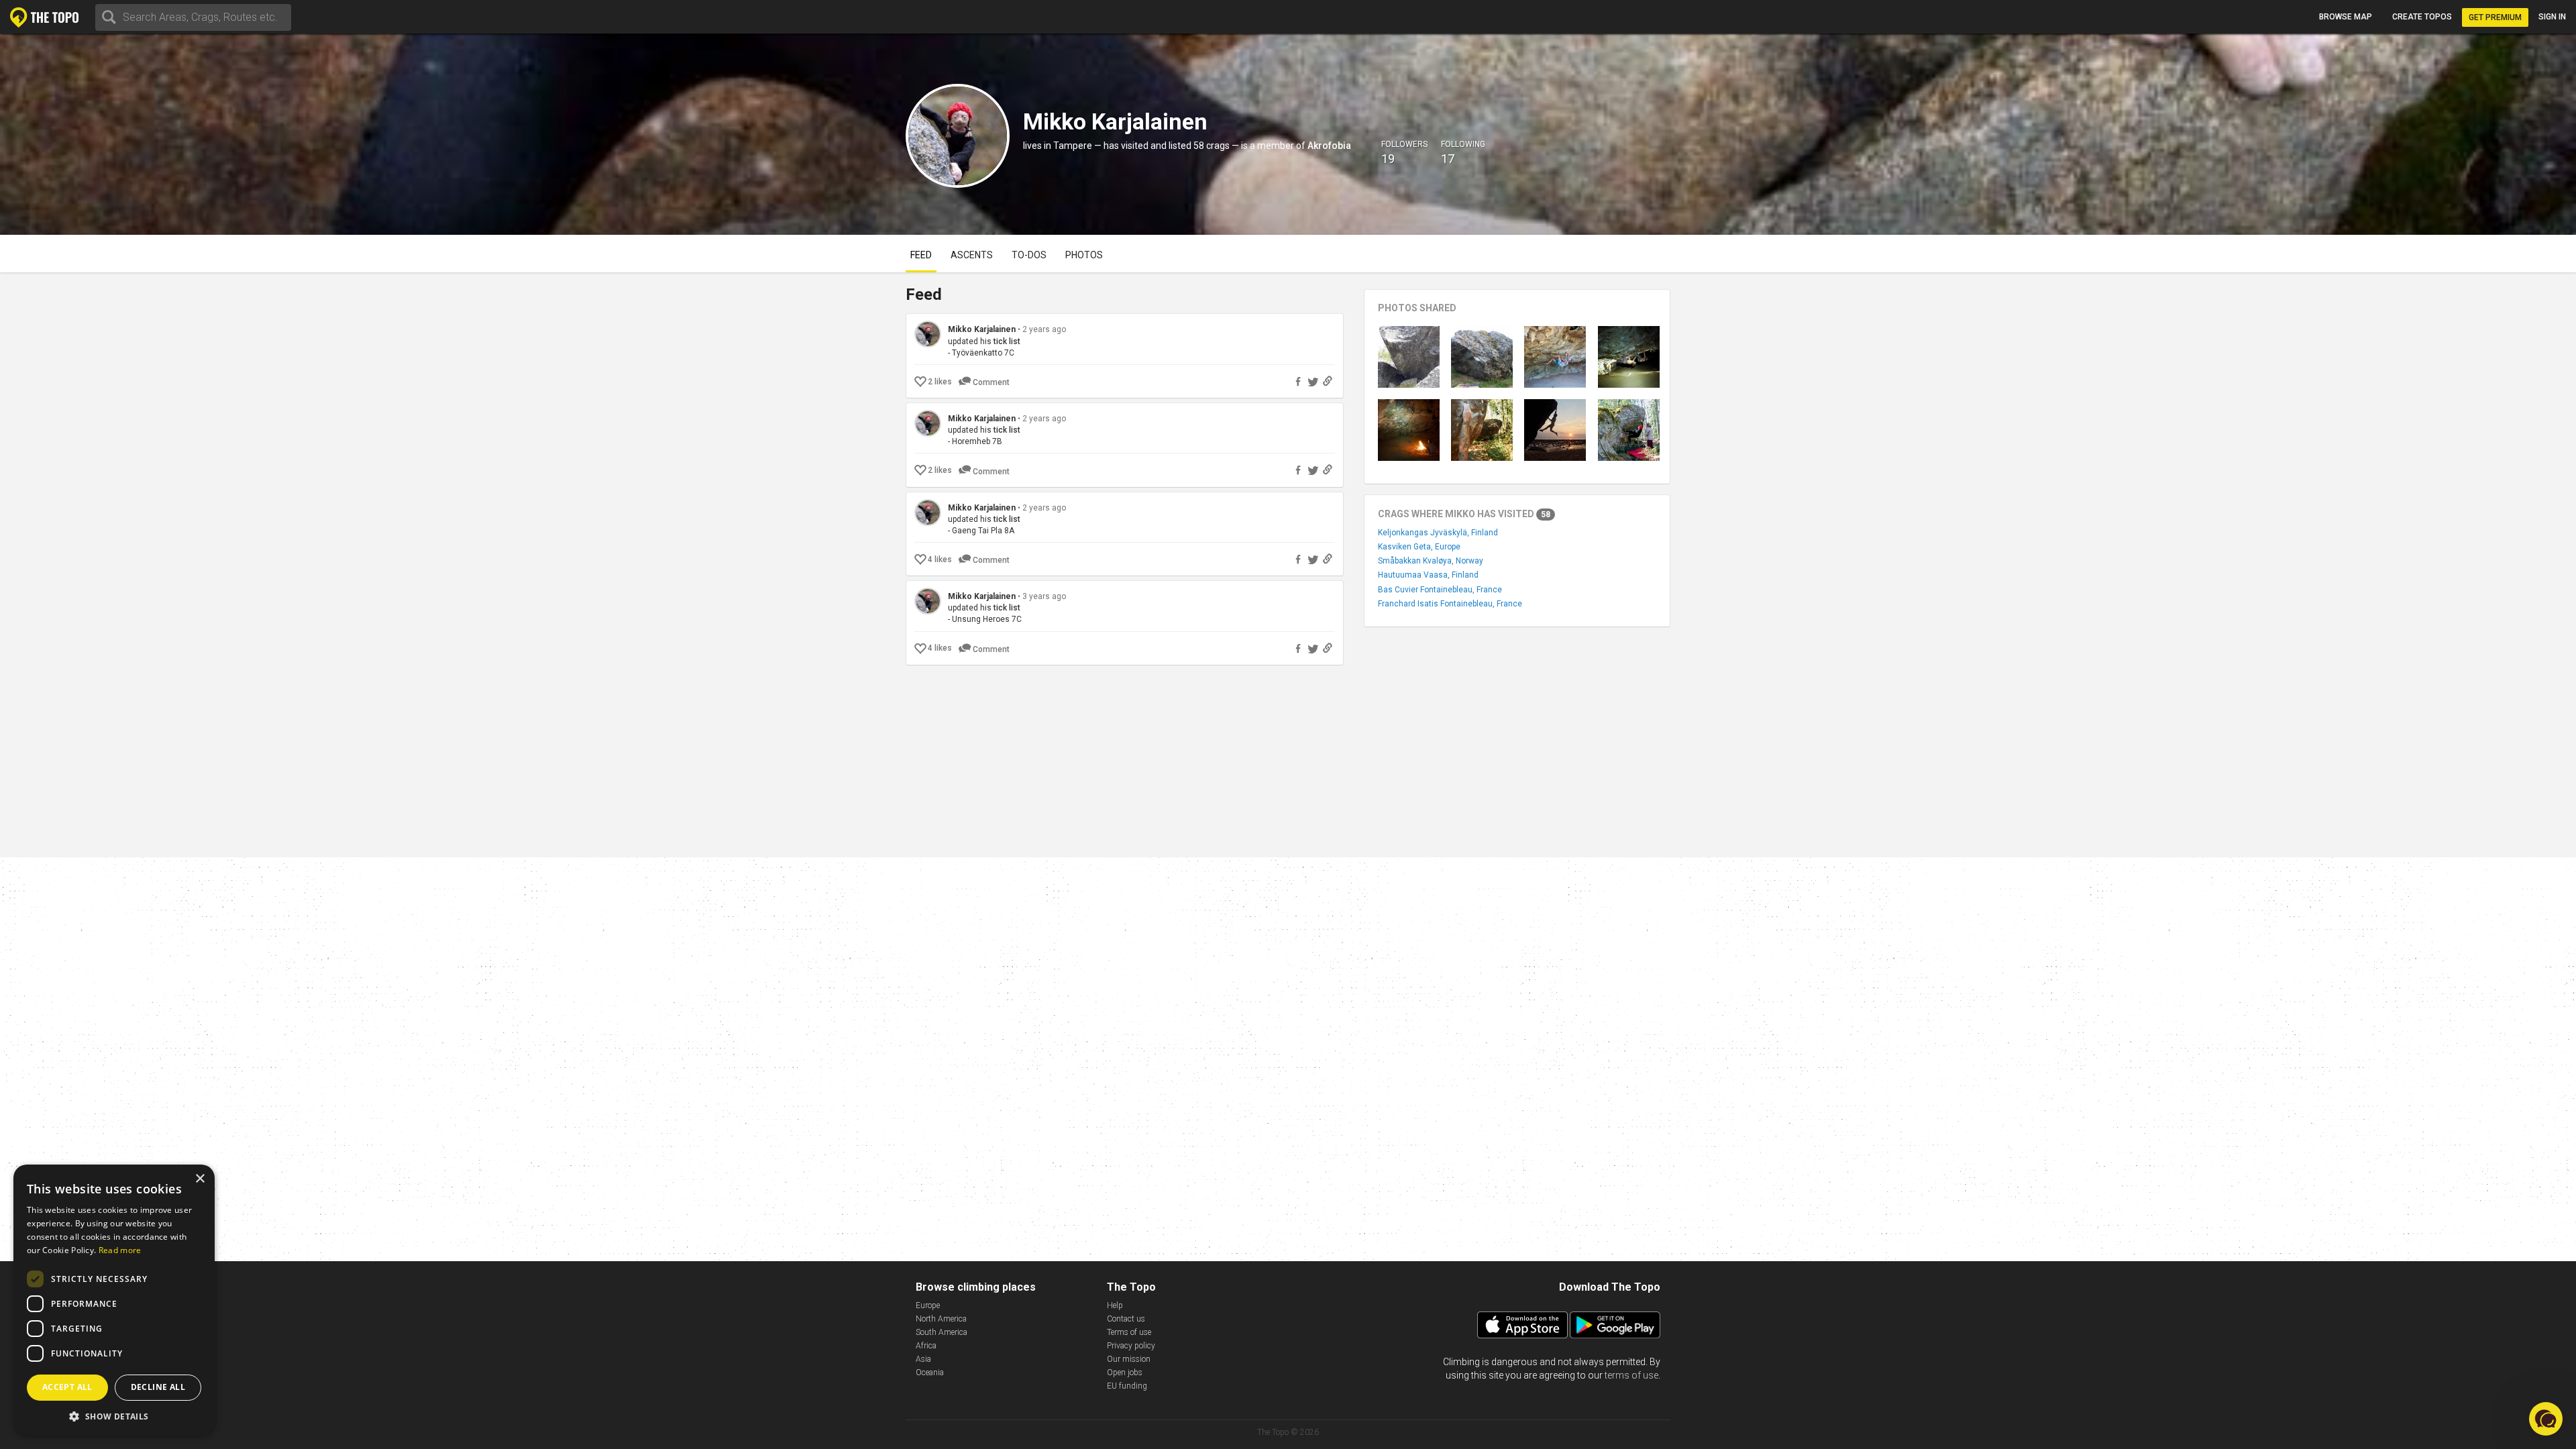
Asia (923, 1359)
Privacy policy (1131, 1346)
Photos (1084, 255)
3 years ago (1044, 596)
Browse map (2346, 17)
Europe (928, 1305)
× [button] (200, 1179)
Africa (926, 1346)
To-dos (1029, 255)
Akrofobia (1329, 146)
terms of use (1631, 1375)
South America (942, 1332)
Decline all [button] (158, 1387)
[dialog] (114, 1300)
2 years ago (1044, 329)
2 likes (940, 382)
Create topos (2422, 17)
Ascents (972, 255)
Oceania (930, 1373)
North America (941, 1319)
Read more (120, 1250)
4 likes (940, 559)
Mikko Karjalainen (982, 329)
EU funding (1127, 1386)
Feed (921, 255)
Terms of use (1129, 1332)
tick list (1007, 341)
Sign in (2552, 17)
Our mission (1129, 1359)
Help (1115, 1305)
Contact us (1126, 1319)
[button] (114, 1416)
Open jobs (1125, 1373)
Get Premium (2495, 17)
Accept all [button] (67, 1387)
